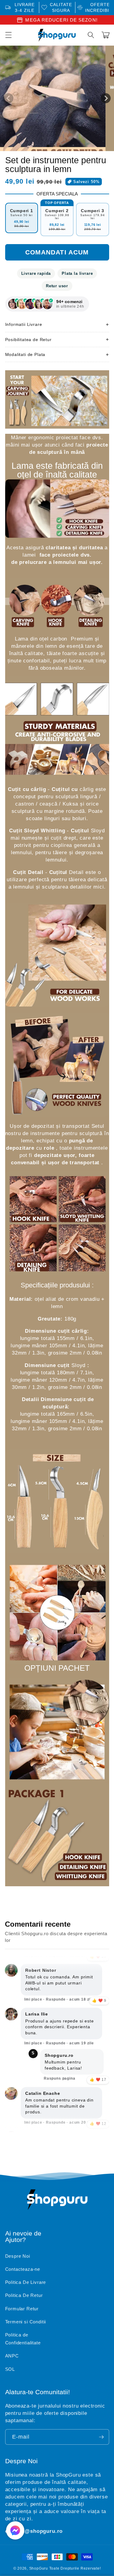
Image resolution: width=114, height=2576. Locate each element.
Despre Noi (18, 2256)
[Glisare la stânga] (8, 98)
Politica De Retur (24, 2295)
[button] (91, 35)
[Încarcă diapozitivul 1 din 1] (48, 146)
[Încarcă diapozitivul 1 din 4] (66, 146)
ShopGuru (39, 2568)
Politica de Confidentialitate (23, 2339)
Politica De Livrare (26, 2282)
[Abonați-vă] (101, 2437)
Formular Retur (22, 2309)
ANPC (12, 2356)
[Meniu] (8, 35)
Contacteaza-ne (23, 2269)
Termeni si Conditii (26, 2322)
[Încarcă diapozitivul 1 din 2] (54, 146)
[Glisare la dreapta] (106, 98)
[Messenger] (15, 2530)
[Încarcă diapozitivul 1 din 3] (60, 146)
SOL (10, 2369)
